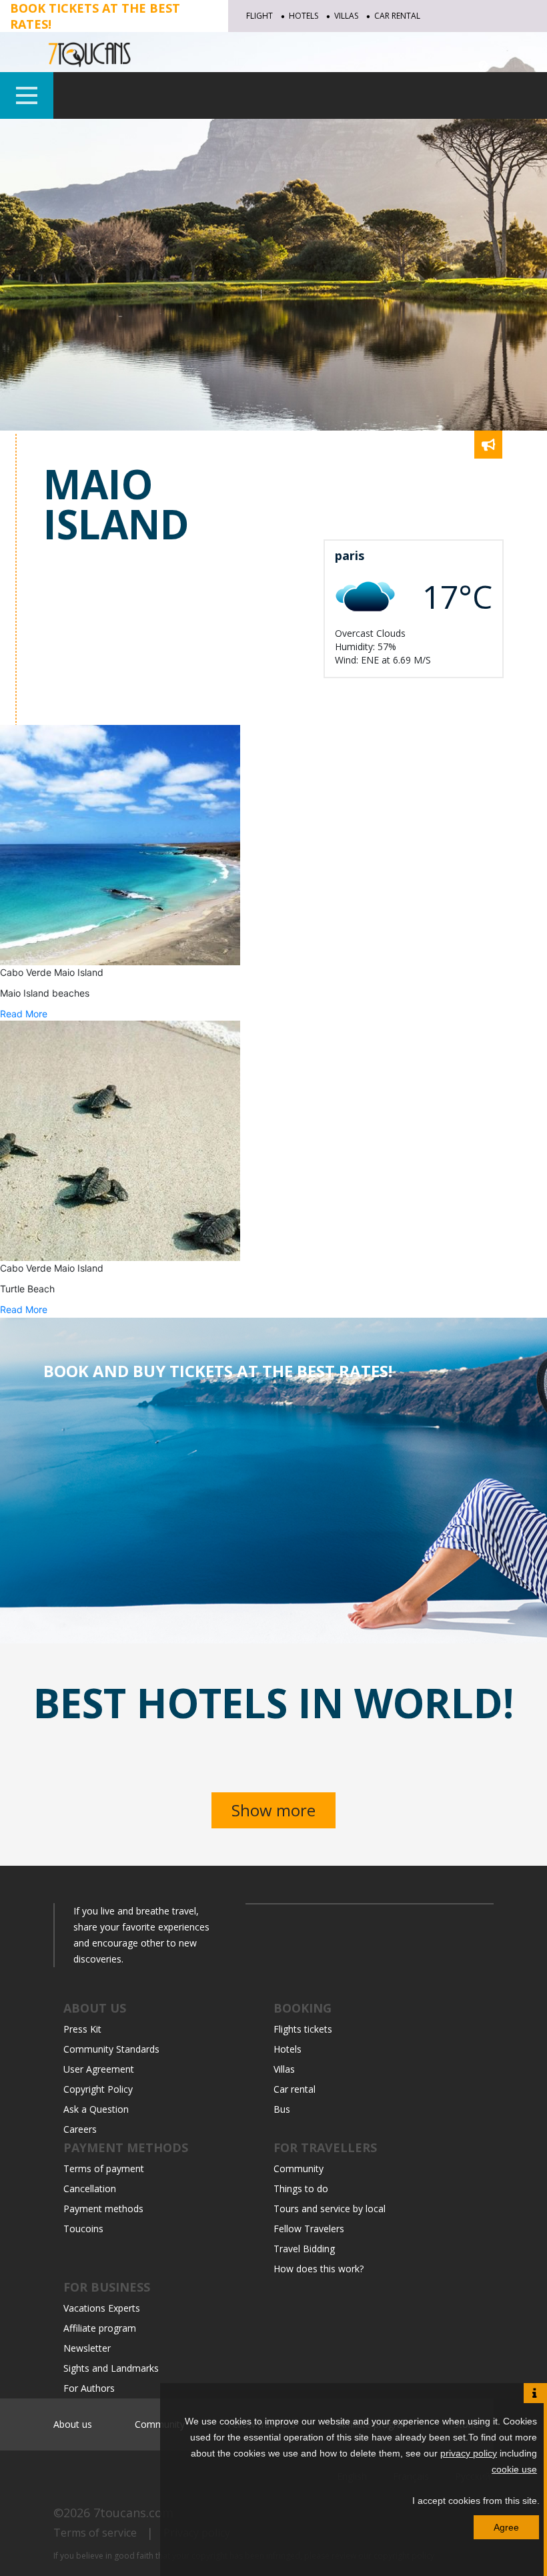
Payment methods (103, 2209)
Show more (273, 1810)
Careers (80, 2129)
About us (73, 2424)
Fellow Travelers (309, 2229)
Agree (506, 2527)
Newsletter (87, 2348)
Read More (24, 1014)
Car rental (397, 16)
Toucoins (83, 2229)
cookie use (514, 2469)
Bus (282, 2109)
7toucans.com (133, 2513)
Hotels (304, 16)
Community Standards (111, 2049)
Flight (259, 16)
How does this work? (319, 2269)
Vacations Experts (102, 2308)
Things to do (301, 2188)
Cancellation (90, 2188)
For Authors (89, 2388)
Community (299, 2168)
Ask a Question (96, 2109)
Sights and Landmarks (111, 2368)
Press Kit (82, 2029)
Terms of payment (104, 2168)
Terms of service (95, 2533)
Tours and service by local (330, 2209)
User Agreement (99, 2069)
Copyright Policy (98, 2089)
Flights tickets (303, 2029)
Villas (346, 16)
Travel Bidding (304, 2249)
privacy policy (469, 2453)
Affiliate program (100, 2328)
